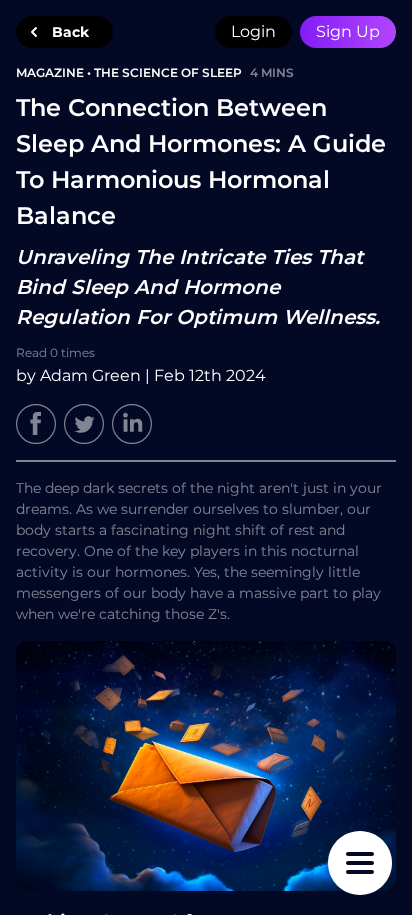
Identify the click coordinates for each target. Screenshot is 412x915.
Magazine (50, 72)
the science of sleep (168, 72)
